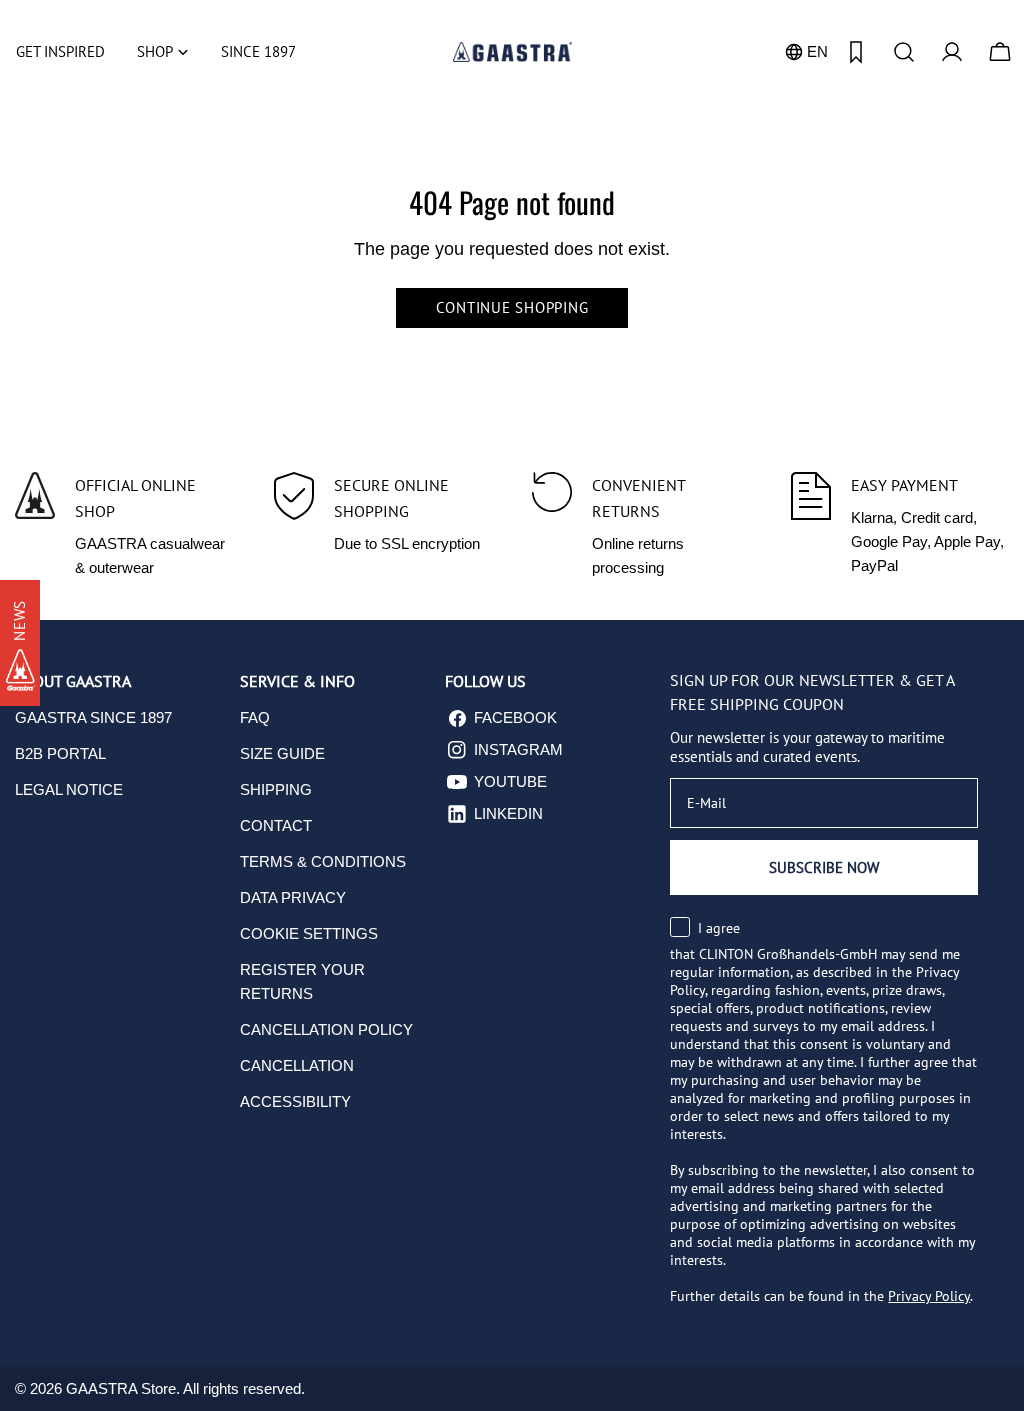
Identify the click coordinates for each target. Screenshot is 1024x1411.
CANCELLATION (297, 1065)
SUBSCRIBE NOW (824, 867)
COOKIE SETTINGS (309, 933)
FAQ (255, 717)
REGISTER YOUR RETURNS (302, 981)
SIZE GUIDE (282, 753)
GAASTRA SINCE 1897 (93, 717)
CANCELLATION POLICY (326, 1029)
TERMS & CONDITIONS (323, 861)
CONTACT (276, 825)
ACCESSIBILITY (295, 1101)
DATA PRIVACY (293, 897)
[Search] (904, 52)
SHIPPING (276, 789)
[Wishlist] (856, 52)
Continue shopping (512, 307)
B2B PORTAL (60, 753)
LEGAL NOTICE (69, 789)
